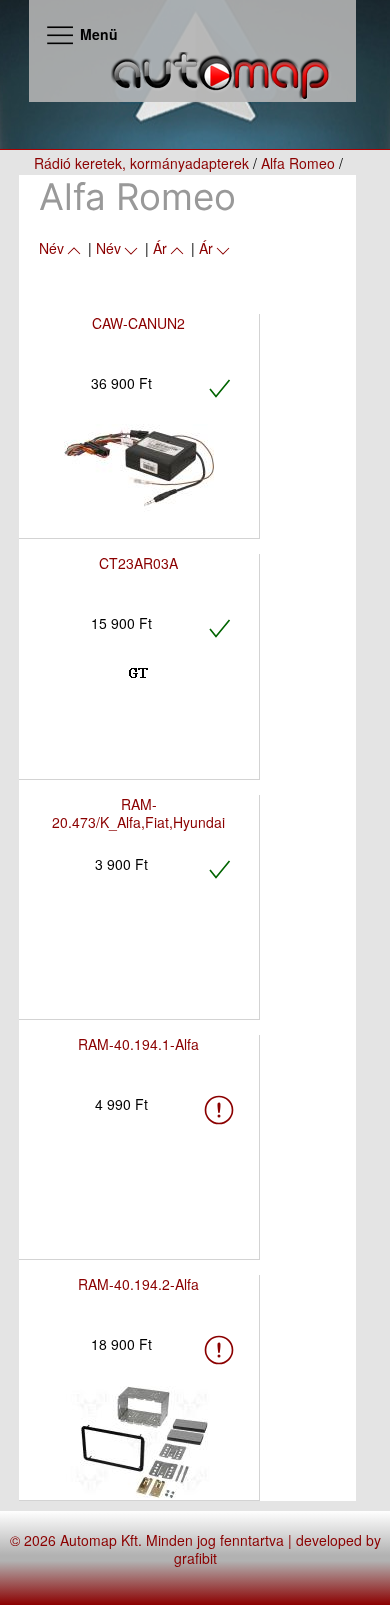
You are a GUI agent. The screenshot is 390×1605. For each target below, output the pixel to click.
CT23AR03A (138, 563)
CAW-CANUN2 (138, 323)
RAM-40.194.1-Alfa (138, 1044)
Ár (160, 248)
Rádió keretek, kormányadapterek (141, 163)
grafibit (195, 1558)
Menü (97, 34)
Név (51, 248)
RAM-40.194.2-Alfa (138, 1284)
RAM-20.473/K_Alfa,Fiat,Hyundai (138, 813)
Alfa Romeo (298, 163)
